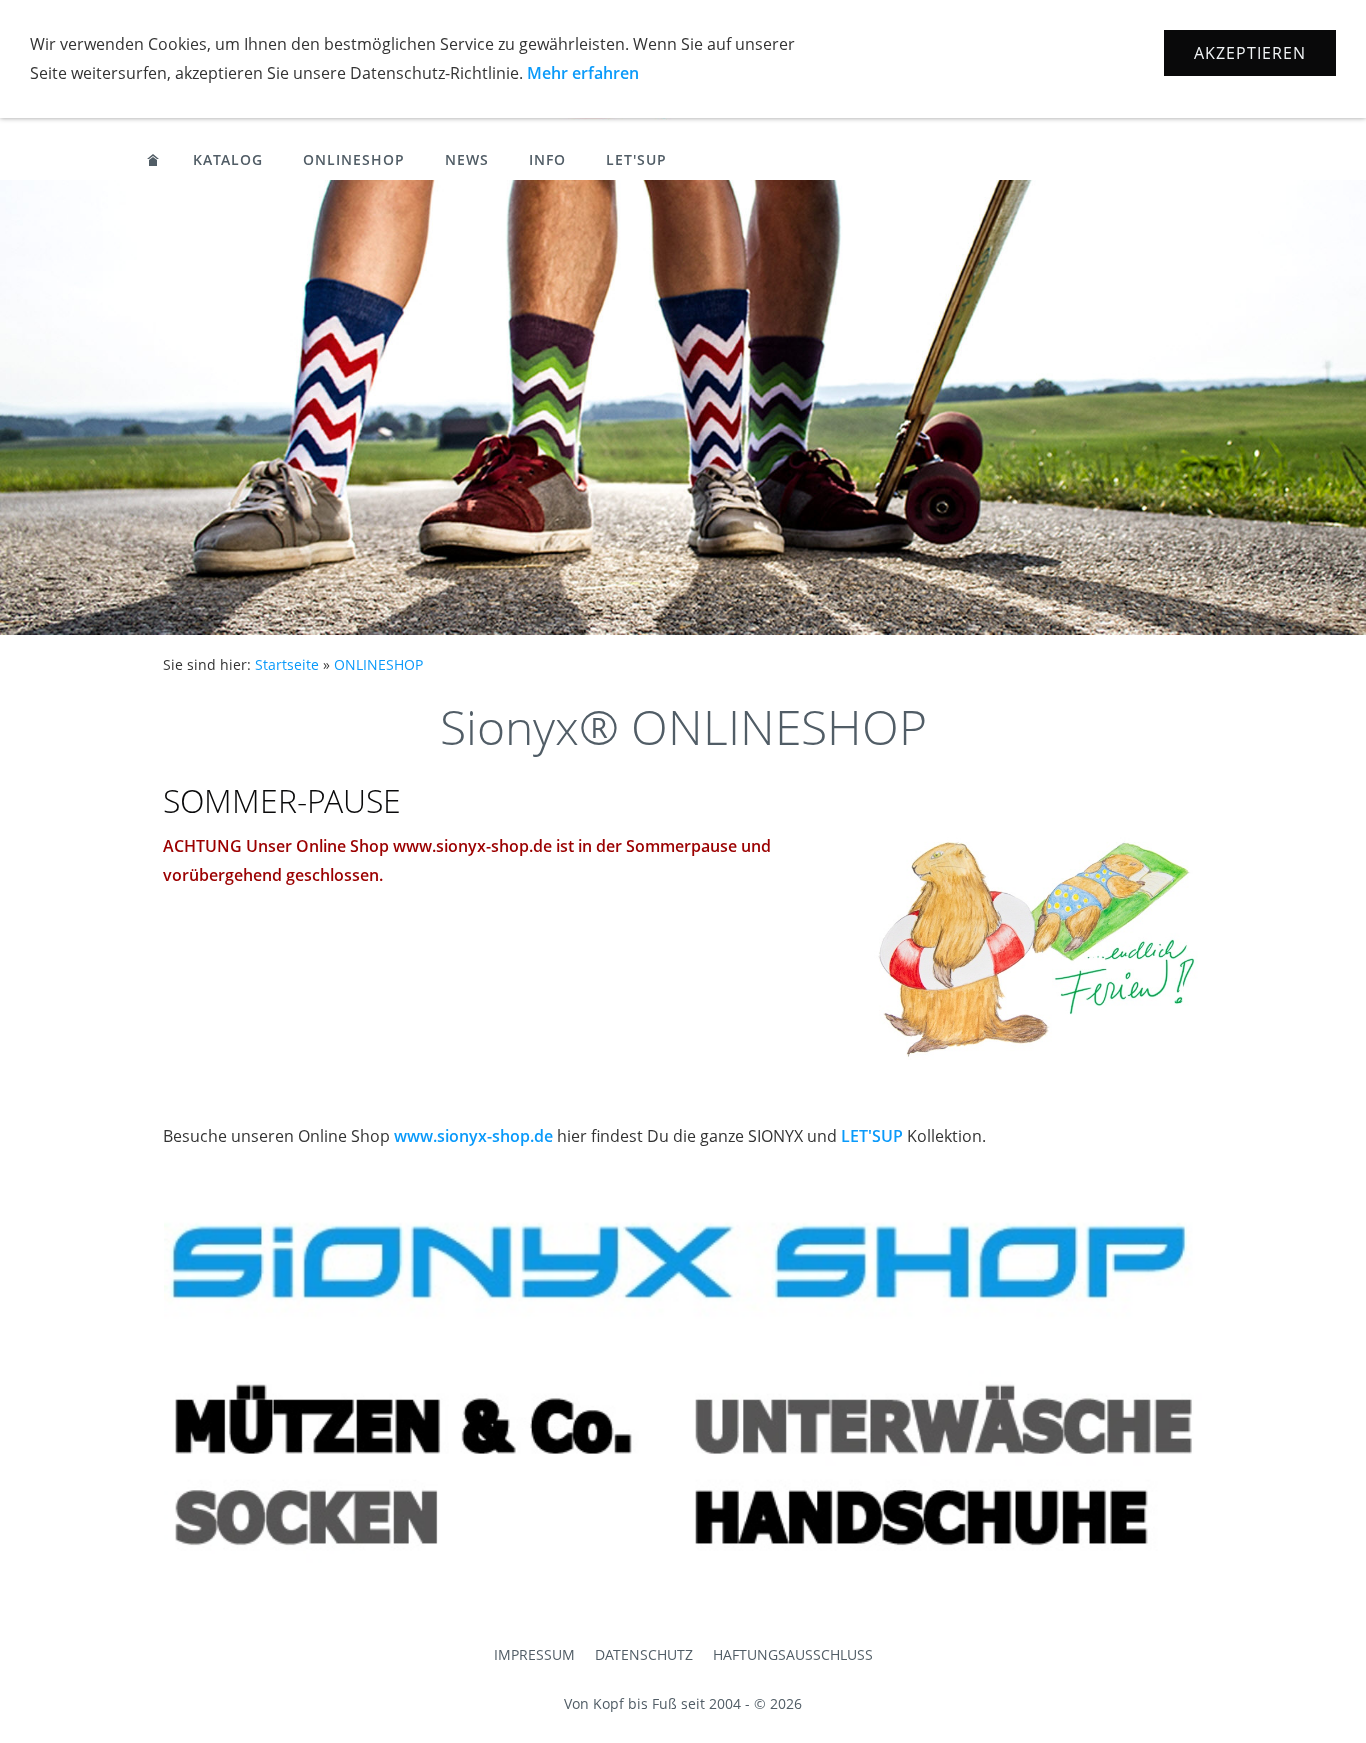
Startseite (287, 664)
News (467, 159)
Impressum (534, 1654)
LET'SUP (636, 159)
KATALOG (228, 159)
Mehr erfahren (583, 73)
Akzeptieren (1250, 53)
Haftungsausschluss (793, 1654)
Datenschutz (644, 1654)
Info (547, 159)
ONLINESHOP (354, 159)
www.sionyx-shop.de (473, 1136)
